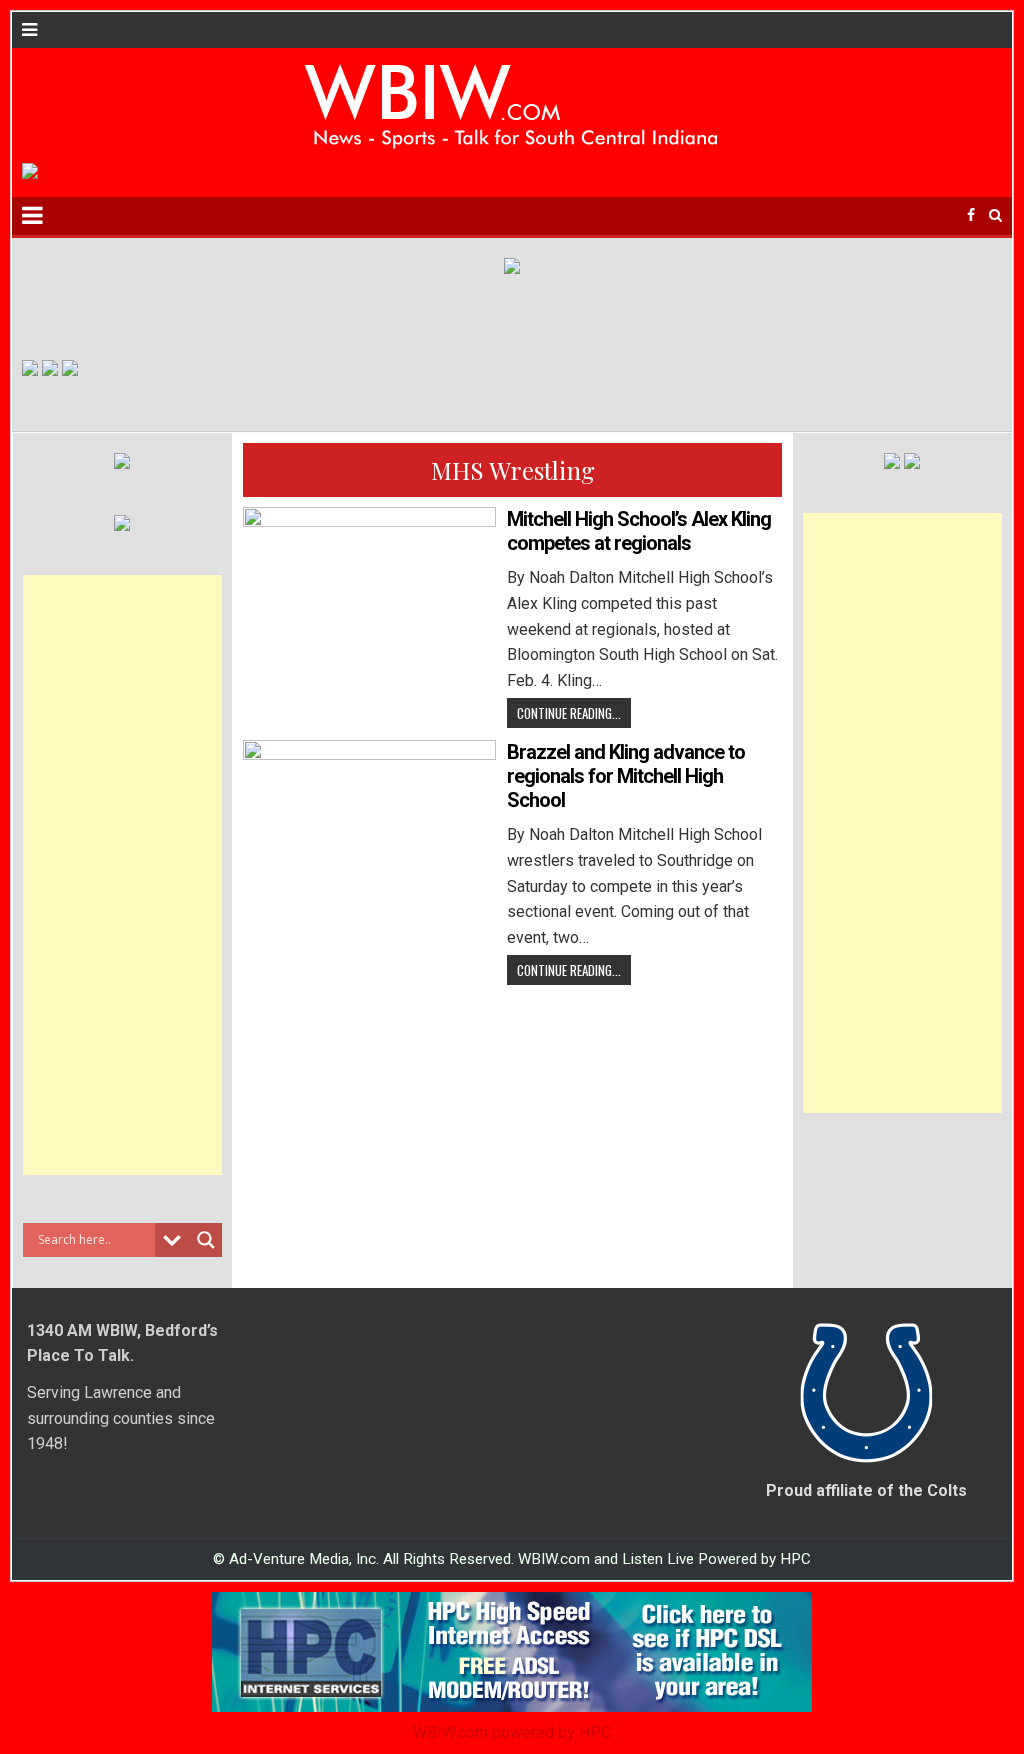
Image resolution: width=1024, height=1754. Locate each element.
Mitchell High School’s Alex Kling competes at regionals (639, 531)
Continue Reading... (569, 713)
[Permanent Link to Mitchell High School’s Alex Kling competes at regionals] (370, 602)
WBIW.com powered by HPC (512, 1732)
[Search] (995, 215)
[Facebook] (971, 215)
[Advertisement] (122, 875)
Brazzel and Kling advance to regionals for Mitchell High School (626, 776)
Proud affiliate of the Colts (866, 1490)
